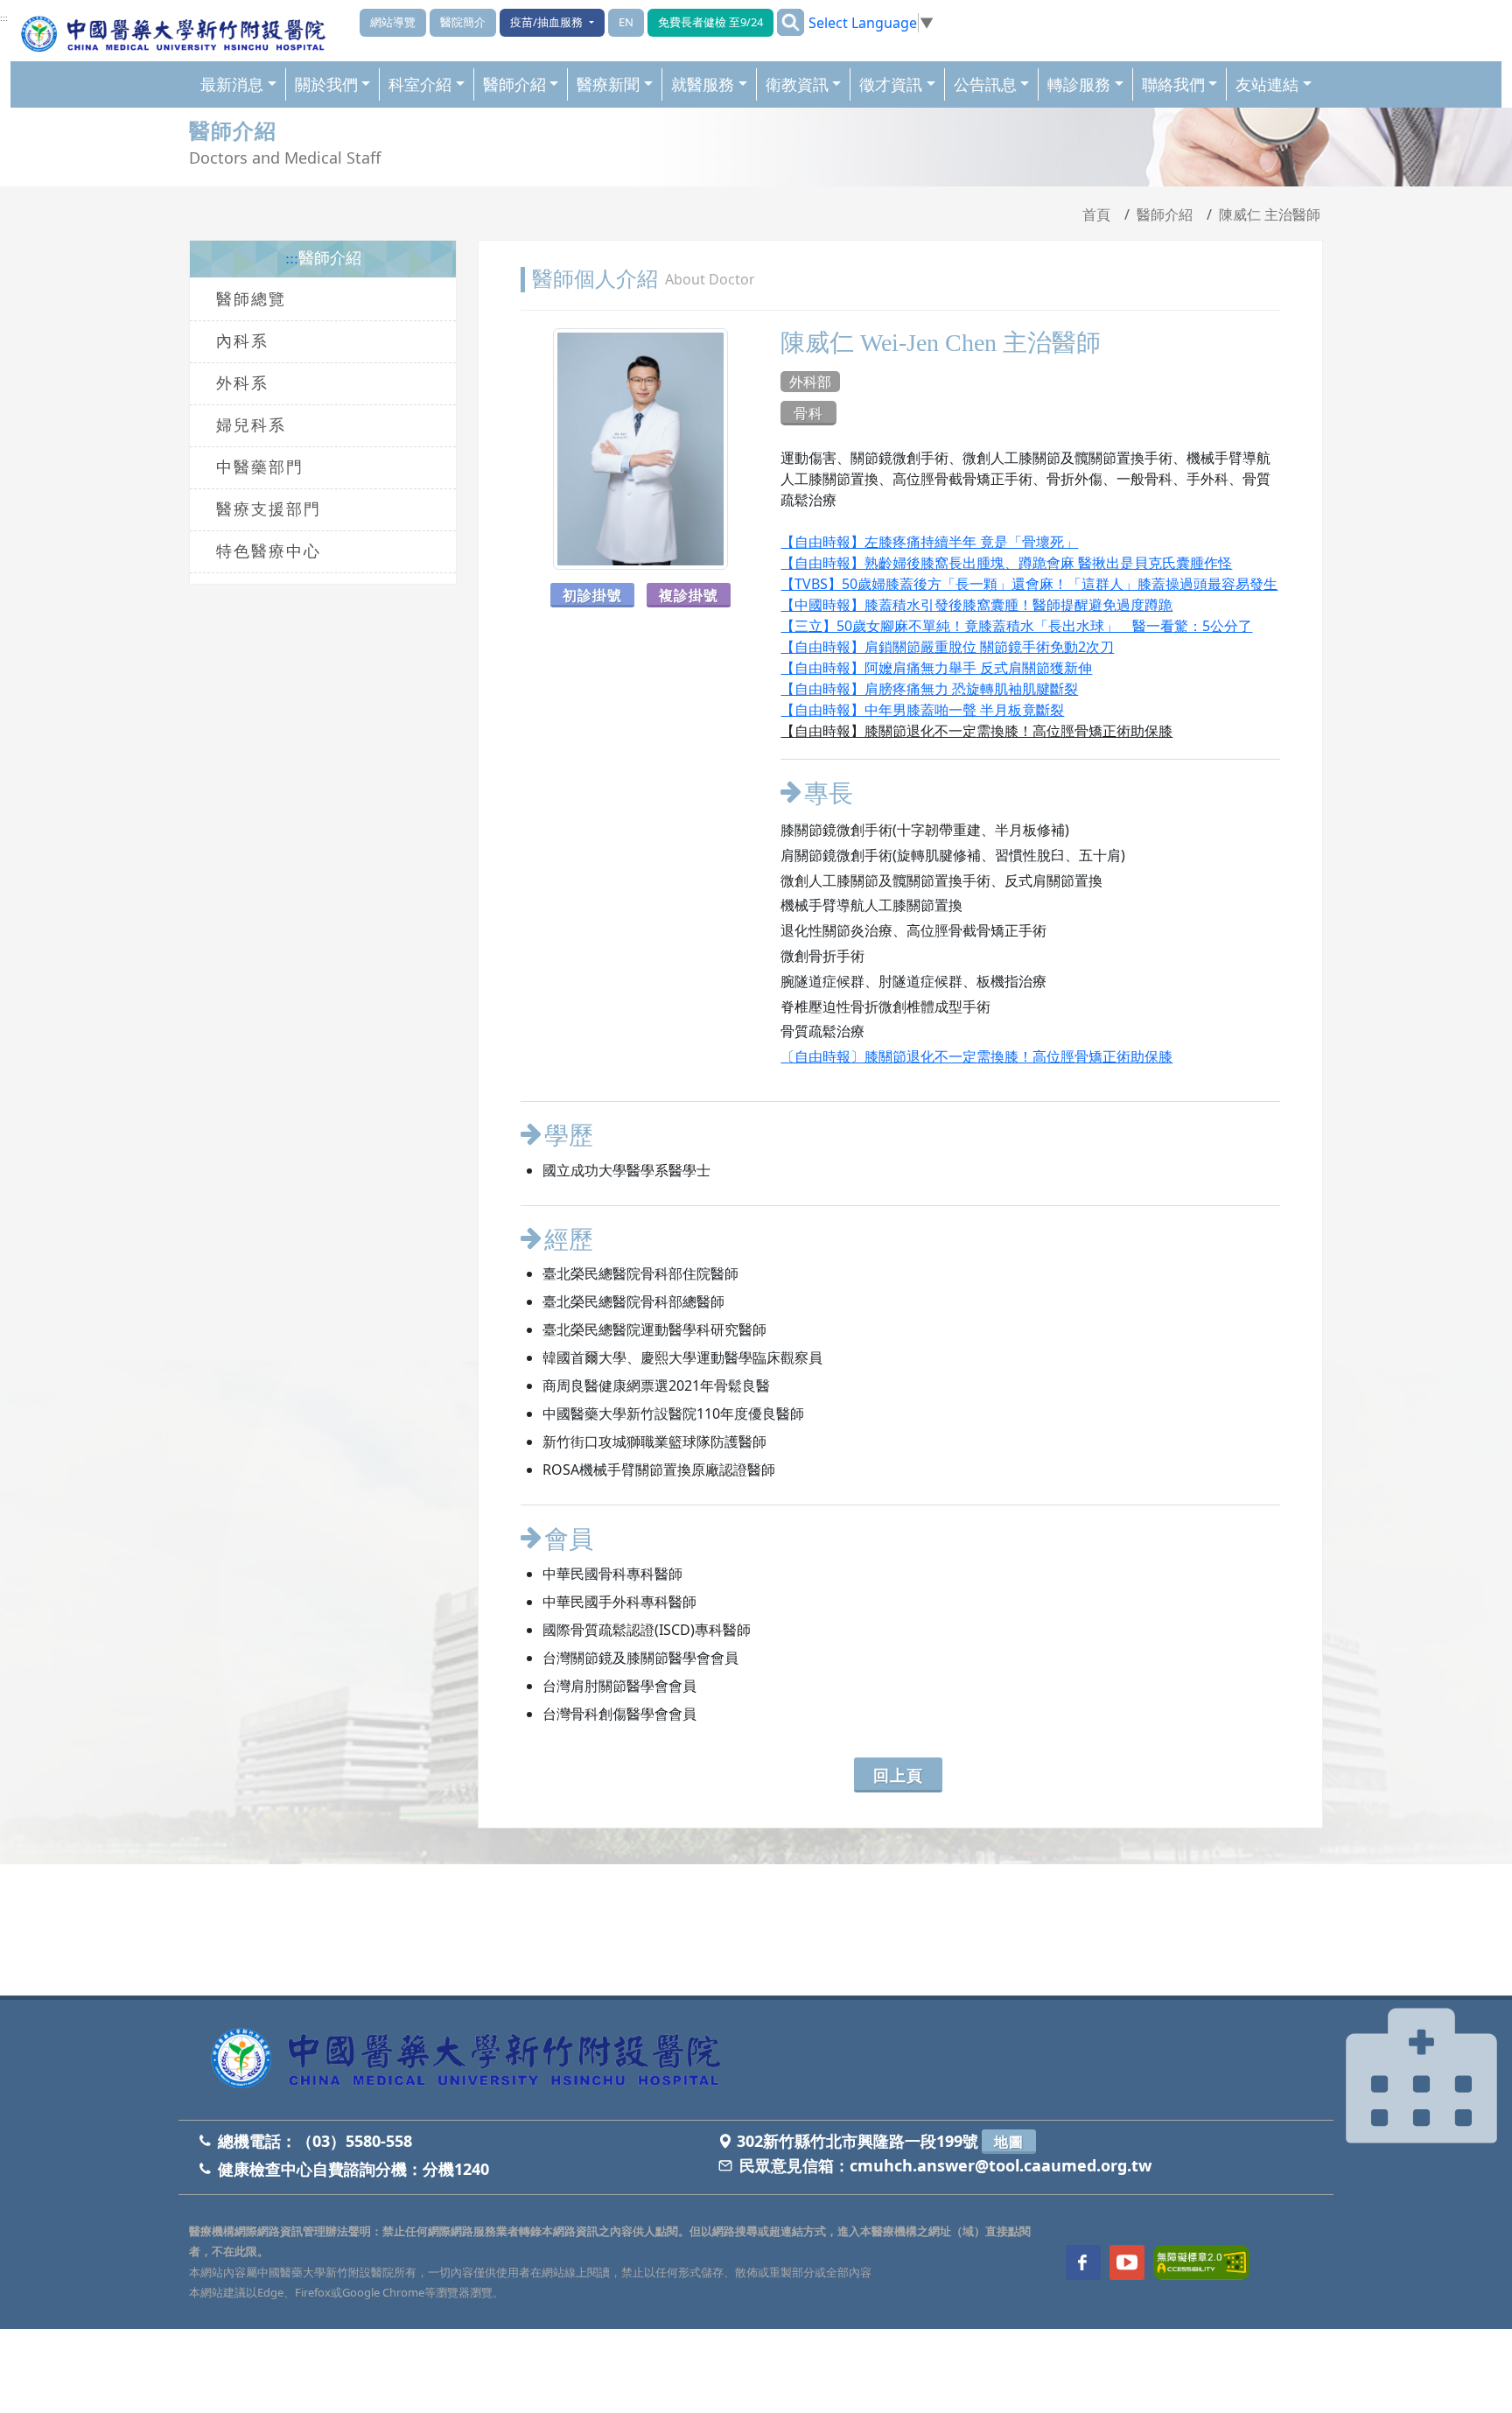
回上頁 (898, 1775)
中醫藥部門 (260, 467)
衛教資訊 (797, 84)
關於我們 (326, 84)
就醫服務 (703, 84)
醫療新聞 (608, 84)
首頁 (1096, 214)
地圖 (1009, 2142)
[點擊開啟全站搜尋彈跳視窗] (791, 22)
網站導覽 (393, 22)
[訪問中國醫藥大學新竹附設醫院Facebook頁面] (1083, 2262)
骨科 (808, 413)
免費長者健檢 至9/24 (710, 22)
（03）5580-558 (354, 2141)
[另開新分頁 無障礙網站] (1201, 2261)
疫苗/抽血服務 (548, 22)
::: (4, 18)
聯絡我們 (1173, 84)
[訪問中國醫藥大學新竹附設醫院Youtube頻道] (1127, 2262)
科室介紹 (420, 84)
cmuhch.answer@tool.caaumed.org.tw (1001, 2165)
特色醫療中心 (269, 551)
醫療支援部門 (269, 509)
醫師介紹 (514, 84)
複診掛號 (689, 595)
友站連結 (1267, 84)
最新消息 (232, 84)
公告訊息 (985, 84)
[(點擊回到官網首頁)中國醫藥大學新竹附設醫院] (472, 2060)
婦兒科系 (251, 425)
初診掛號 (592, 595)
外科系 (242, 383)
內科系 (242, 341)
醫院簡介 (463, 22)
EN (626, 22)
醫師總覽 (251, 299)
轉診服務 (1079, 84)
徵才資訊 (891, 84)
